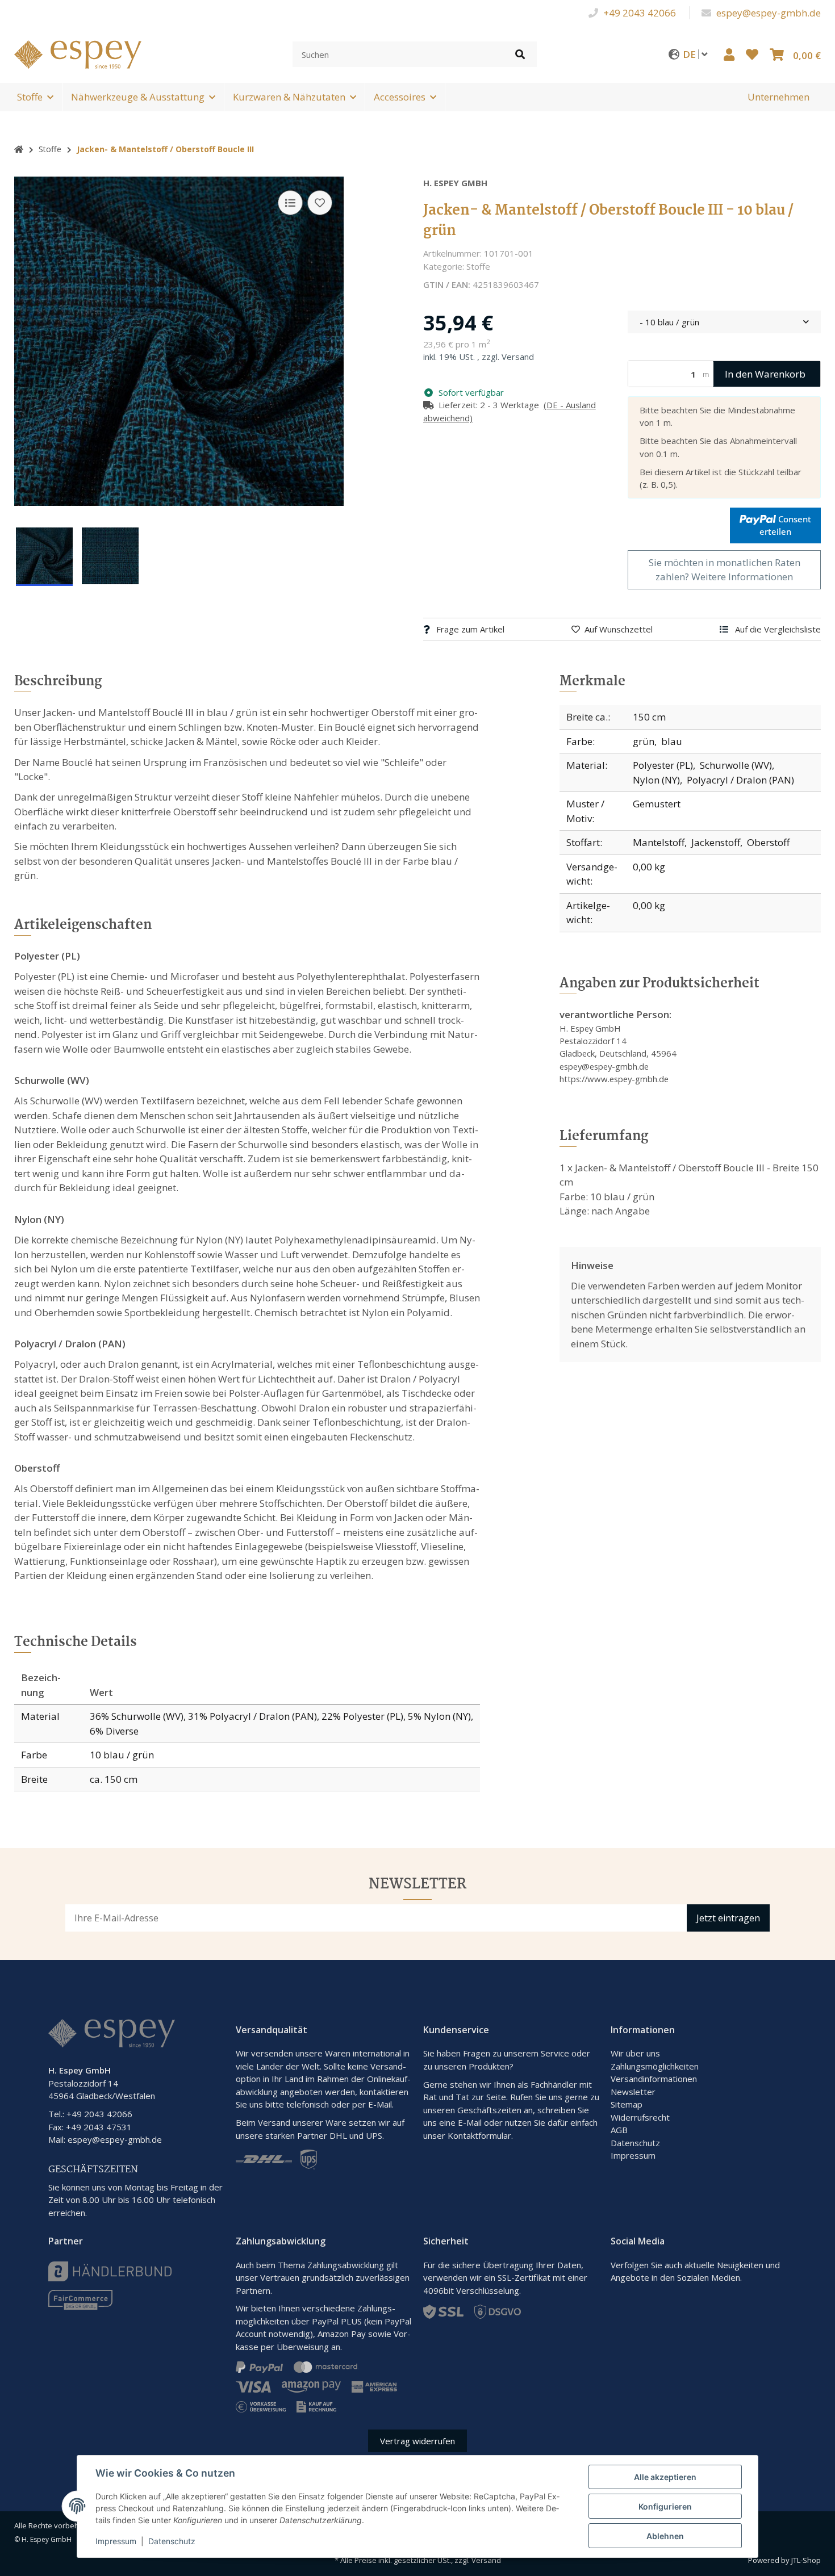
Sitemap (627, 2104)
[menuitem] (778, 97)
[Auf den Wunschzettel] (320, 203)
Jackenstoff (716, 842)
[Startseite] (19, 149)
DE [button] (690, 54)
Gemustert (657, 804)
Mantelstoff (659, 842)
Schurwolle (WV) (736, 765)
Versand (518, 357)
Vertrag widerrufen (417, 2441)
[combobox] (724, 322)
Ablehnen (665, 2536)
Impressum (633, 2155)
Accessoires (400, 97)
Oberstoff (768, 842)
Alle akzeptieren (665, 2477)
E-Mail (470, 2122)
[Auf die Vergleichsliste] (290, 203)
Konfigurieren (665, 2506)
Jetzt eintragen (728, 1918)
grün (644, 741)
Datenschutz (635, 2143)
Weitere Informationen (742, 577)
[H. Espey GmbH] (78, 53)
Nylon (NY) (656, 780)
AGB (619, 2130)
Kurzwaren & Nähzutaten (289, 97)
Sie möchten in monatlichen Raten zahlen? (725, 570)
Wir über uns (635, 2053)
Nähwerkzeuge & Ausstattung (138, 97)
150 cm (649, 717)
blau (672, 741)
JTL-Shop (806, 2560)
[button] (729, 54)
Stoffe (30, 97)
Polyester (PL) (663, 765)
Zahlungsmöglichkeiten (655, 2066)
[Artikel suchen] (520, 54)
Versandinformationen (654, 2079)
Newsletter (633, 2092)
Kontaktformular (479, 2135)
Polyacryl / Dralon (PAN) (740, 780)
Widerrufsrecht (640, 2117)
